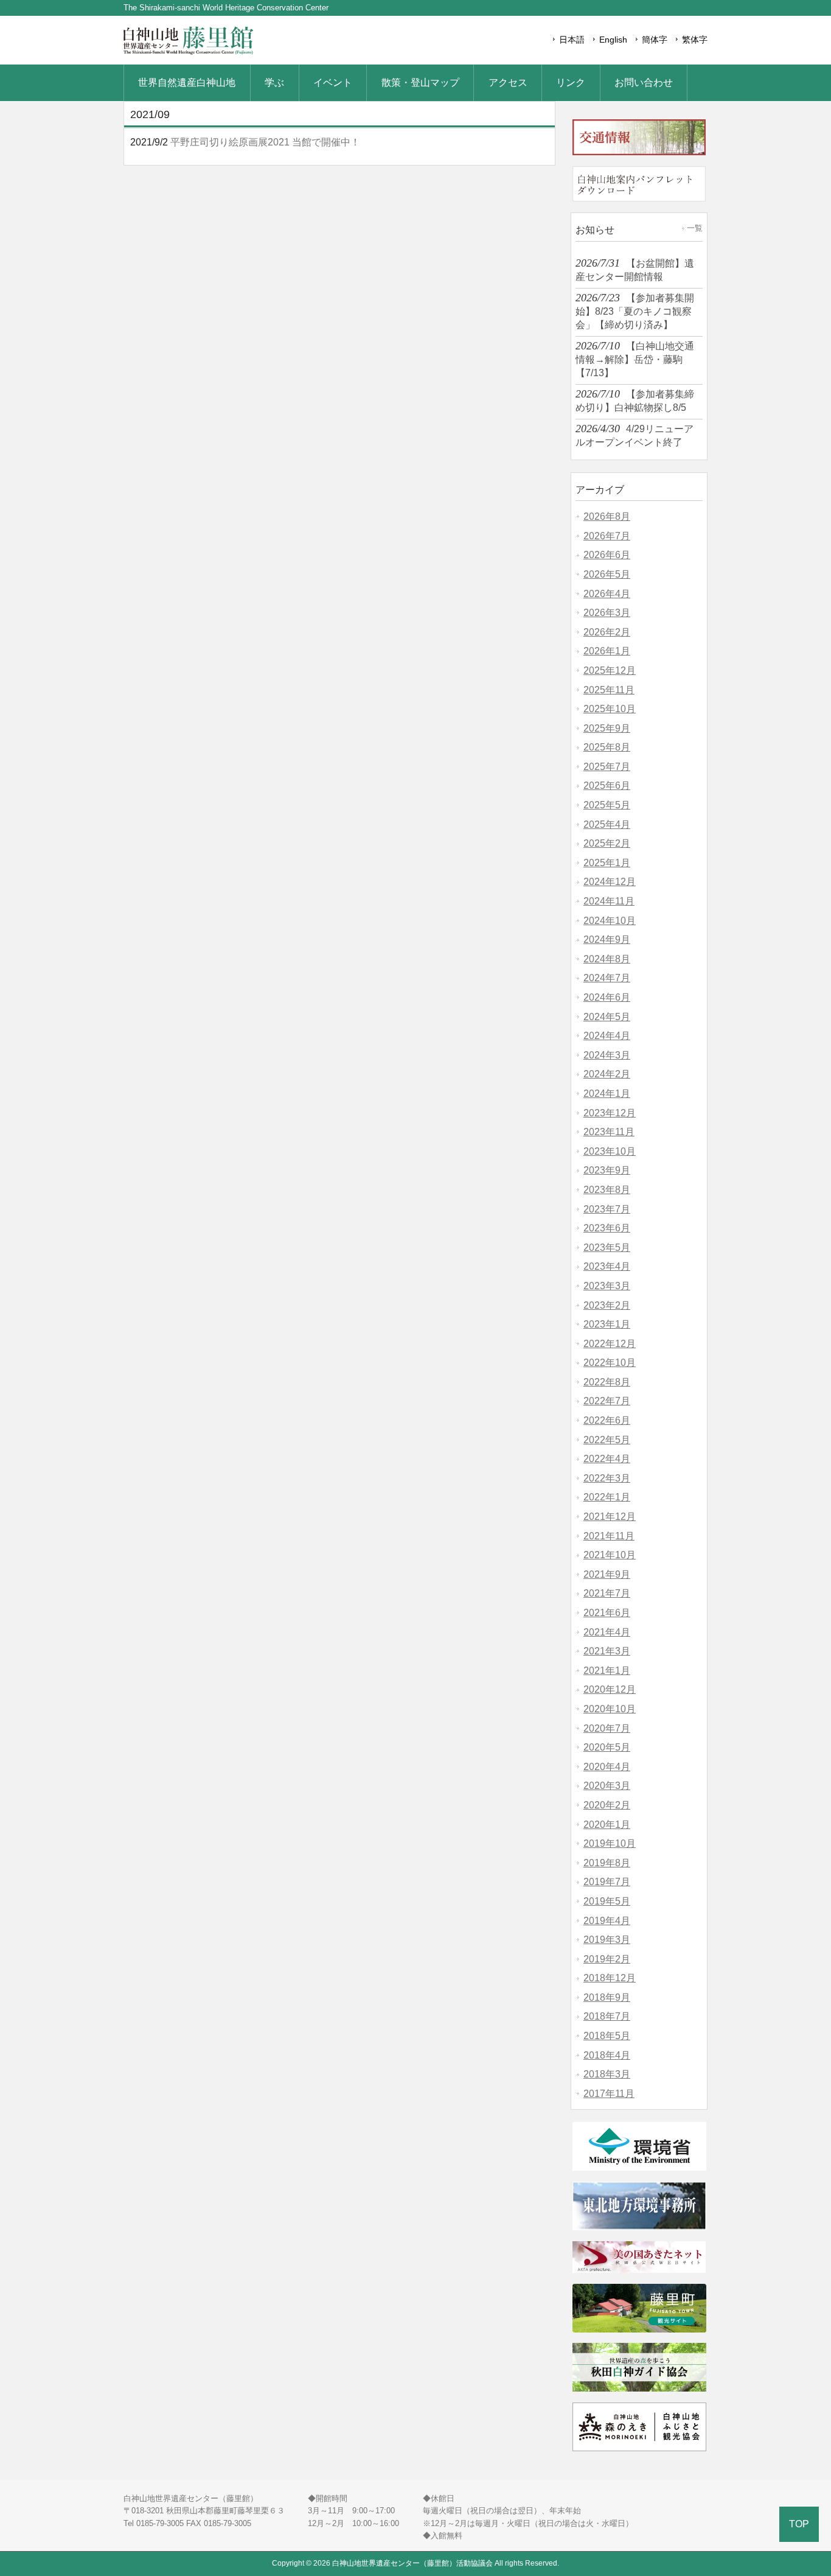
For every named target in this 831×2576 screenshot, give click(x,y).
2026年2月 (607, 632)
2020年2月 (607, 1805)
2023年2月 (607, 1305)
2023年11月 (609, 1132)
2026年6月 (607, 555)
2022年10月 (610, 1363)
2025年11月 (609, 690)
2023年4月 (607, 1266)
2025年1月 (607, 863)
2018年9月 (607, 1997)
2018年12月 (610, 1978)
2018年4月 (607, 2055)
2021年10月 (610, 1555)
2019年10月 (610, 1843)
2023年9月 (607, 1170)
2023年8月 (607, 1190)
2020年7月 (607, 1728)
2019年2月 (607, 1959)
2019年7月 (607, 1882)
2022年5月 (607, 1440)
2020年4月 (607, 1767)
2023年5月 (607, 1248)
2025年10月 (610, 709)
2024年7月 (607, 978)
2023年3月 (607, 1286)
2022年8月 (607, 1382)
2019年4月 (607, 1921)
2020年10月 (610, 1709)
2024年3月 (607, 1055)
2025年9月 (607, 728)
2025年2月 (607, 843)
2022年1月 (607, 1497)
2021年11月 (609, 1536)
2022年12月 (610, 1344)
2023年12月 (610, 1113)
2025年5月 (607, 805)
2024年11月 (609, 901)
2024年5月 (607, 1017)
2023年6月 (607, 1228)
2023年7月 (607, 1209)
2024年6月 (607, 997)
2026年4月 (607, 594)
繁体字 (695, 40)
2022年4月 (607, 1459)
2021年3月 (607, 1651)
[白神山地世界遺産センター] (188, 53)
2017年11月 (609, 2094)
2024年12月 (610, 882)
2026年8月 (607, 516)
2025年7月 (607, 767)
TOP (799, 2524)
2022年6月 (607, 1420)
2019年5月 (607, 1901)
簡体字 (655, 40)
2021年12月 (610, 1517)
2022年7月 (607, 1401)
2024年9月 (607, 940)
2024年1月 (607, 1094)
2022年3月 (607, 1478)
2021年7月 (607, 1593)
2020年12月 (610, 1689)
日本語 (572, 40)
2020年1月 (607, 1825)
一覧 (695, 228)
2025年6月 (607, 786)
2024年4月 (607, 1036)
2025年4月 (607, 824)
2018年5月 (607, 2036)
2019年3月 (607, 1940)
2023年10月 (610, 1151)
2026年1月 (607, 651)
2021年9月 (607, 1574)
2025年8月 (607, 747)
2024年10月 (610, 921)
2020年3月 (607, 1786)
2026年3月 (607, 613)
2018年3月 (607, 2074)
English (613, 40)
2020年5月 (607, 1747)
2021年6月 (607, 1613)
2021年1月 (607, 1671)
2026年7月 (607, 536)
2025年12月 (610, 670)
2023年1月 (607, 1324)
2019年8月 (607, 1863)
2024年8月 (607, 959)
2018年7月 (607, 2016)
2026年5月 (607, 574)
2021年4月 (607, 1632)
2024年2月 (607, 1074)
